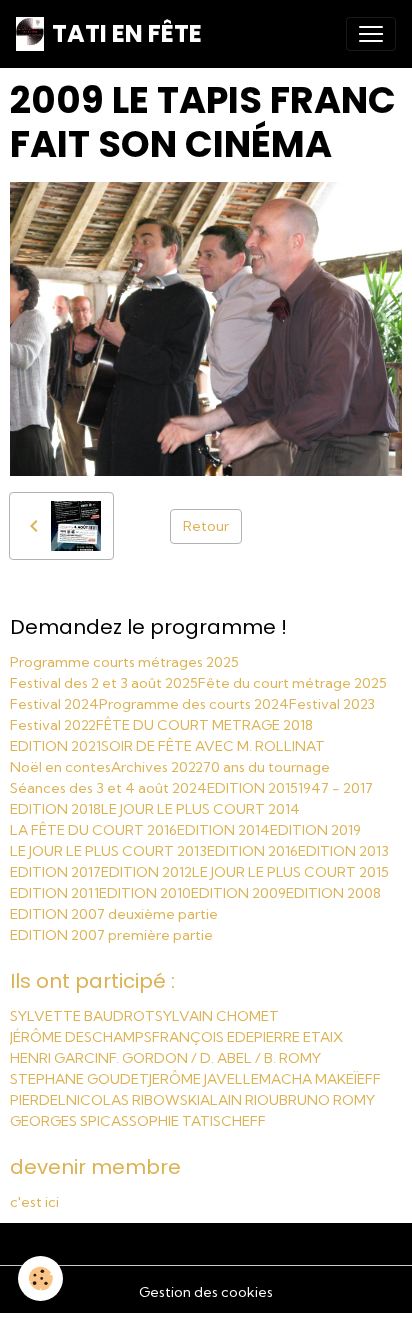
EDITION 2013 (343, 851)
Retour (206, 526)
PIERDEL (38, 1100)
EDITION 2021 (55, 746)
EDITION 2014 (223, 830)
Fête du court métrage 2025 (292, 683)
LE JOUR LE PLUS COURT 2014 (200, 809)
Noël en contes (60, 767)
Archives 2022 (157, 767)
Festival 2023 (332, 704)
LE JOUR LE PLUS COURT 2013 (108, 851)
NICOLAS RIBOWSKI (133, 1100)
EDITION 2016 (252, 851)
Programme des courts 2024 (194, 704)
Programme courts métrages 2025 (124, 662)
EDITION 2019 (315, 830)
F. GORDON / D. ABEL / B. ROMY (215, 1058)
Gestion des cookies (206, 1292)
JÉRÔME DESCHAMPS (81, 1037)
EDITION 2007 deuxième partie (114, 914)
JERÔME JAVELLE (204, 1079)
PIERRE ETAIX (298, 1037)
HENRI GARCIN (59, 1058)
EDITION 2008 (333, 893)
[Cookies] (40, 1278)
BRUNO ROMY (327, 1100)
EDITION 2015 (252, 788)
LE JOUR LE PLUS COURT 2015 (290, 872)
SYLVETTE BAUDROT (82, 1016)
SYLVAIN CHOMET (217, 1016)
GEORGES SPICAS (69, 1121)
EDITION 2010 (145, 893)
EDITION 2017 (55, 872)
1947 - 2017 (335, 788)
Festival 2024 (54, 704)
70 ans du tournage (266, 767)
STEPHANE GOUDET (79, 1079)
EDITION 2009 (238, 893)
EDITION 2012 (146, 872)
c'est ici (34, 1202)
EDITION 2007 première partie (111, 935)
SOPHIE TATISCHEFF (197, 1121)
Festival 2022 (53, 725)
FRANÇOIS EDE (203, 1037)
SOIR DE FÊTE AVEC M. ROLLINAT (213, 746)
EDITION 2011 (54, 893)
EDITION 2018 (55, 809)
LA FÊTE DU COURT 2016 (93, 830)
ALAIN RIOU (239, 1100)
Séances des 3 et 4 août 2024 (108, 788)
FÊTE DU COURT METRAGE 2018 (204, 725)
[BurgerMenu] (371, 34)
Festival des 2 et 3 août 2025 (104, 683)
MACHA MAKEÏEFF (320, 1079)
